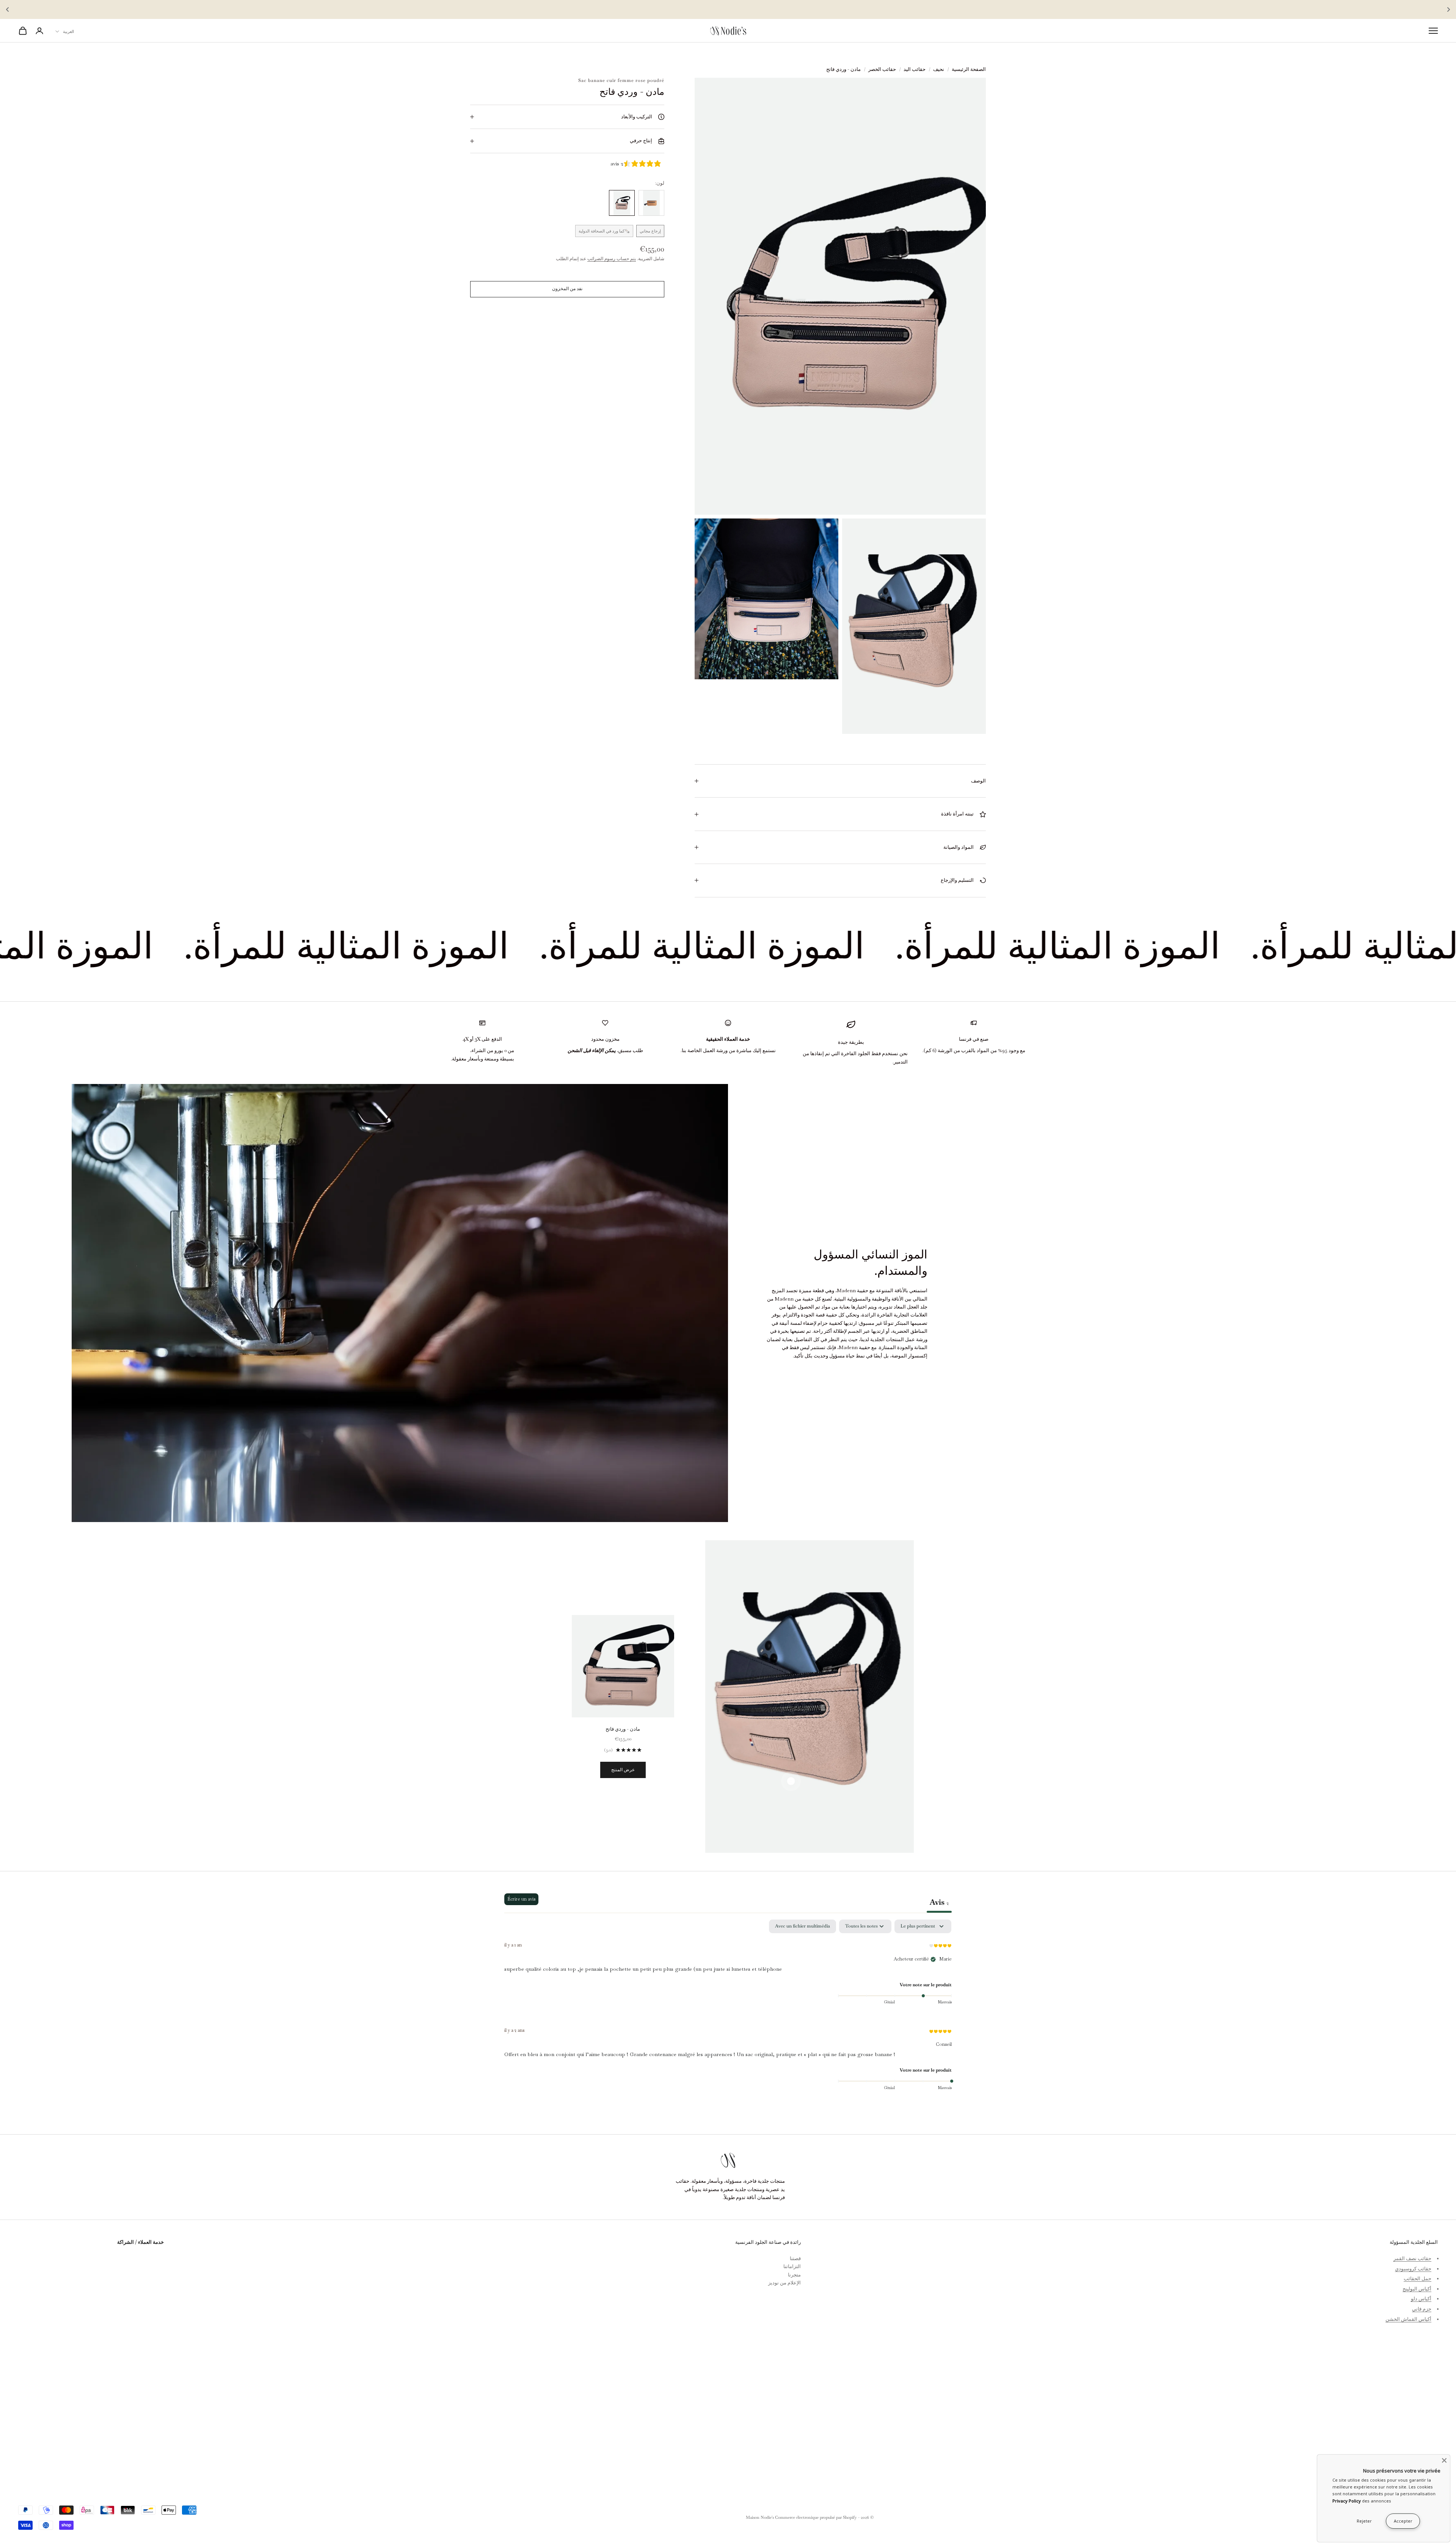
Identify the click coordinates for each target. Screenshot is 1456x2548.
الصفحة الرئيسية (969, 69)
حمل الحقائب (1418, 2279)
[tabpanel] (728, 2010)
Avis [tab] (939, 1902)
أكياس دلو (1421, 2299)
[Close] (1444, 2460)
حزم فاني (1422, 2309)
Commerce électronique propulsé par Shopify (816, 2517)
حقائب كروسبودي (1413, 2269)
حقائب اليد (915, 69)
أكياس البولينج (1417, 2289)
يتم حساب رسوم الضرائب (612, 259)
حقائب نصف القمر (1412, 2258)
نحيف (939, 69)
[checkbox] (803, 1926)
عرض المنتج (623, 1770)
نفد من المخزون (567, 289)
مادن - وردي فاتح (623, 1729)
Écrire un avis (521, 1899)
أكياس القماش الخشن (1408, 2319)
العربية (68, 31)
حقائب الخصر (882, 69)
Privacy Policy (1347, 2501)
